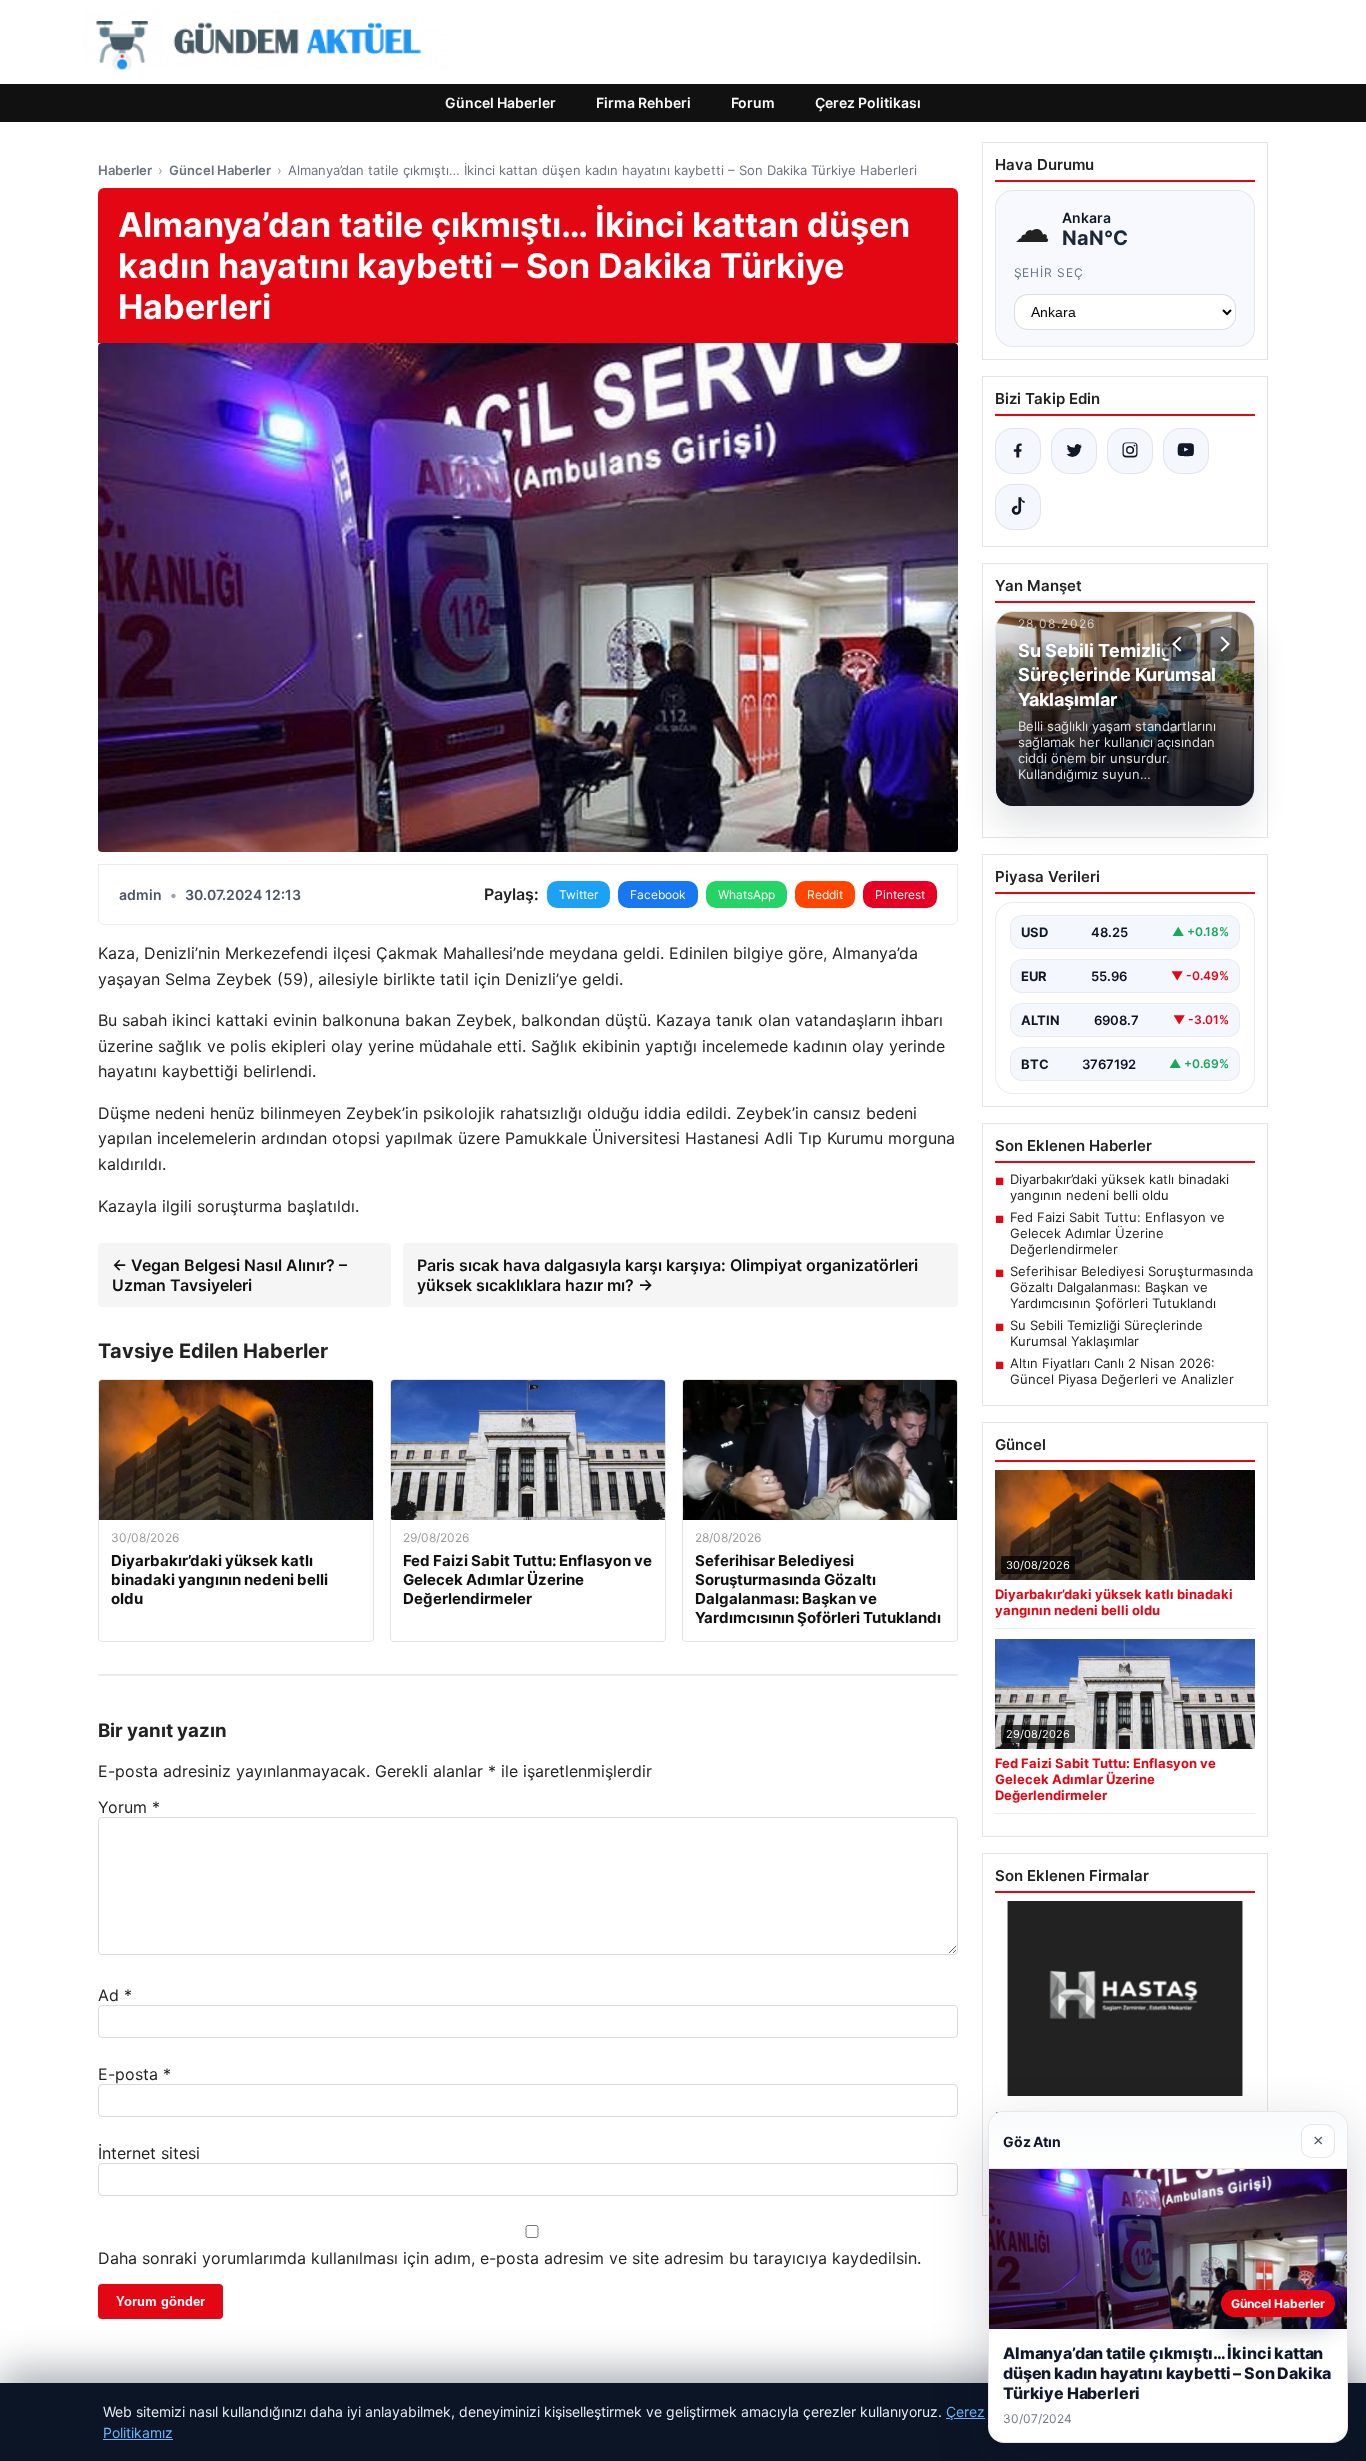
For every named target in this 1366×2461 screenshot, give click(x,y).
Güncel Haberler (500, 102)
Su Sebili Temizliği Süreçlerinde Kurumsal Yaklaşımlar (1106, 1333)
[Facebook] (1018, 451)
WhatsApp (746, 894)
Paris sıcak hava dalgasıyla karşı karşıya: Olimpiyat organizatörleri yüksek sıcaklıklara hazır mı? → (667, 1275)
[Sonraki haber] (1222, 644)
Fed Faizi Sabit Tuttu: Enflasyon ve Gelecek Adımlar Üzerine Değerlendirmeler (1117, 1233)
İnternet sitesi (149, 2153)
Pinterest (900, 894)
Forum (753, 102)
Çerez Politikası (868, 102)
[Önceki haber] (1180, 644)
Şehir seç (1049, 272)
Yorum (129, 1807)
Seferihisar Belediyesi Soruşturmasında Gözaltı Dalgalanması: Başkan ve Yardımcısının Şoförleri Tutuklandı (1131, 1287)
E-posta (134, 2074)
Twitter (578, 894)
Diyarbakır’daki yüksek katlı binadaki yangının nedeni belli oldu (1119, 1187)
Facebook (658, 894)
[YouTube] (1186, 451)
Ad (115, 1995)
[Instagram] (1130, 451)
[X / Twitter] (1074, 451)
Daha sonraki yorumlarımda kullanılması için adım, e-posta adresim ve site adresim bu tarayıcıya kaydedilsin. (509, 2258)
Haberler (125, 170)
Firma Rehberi (643, 102)
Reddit (825, 894)
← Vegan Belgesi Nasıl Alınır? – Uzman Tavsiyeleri (229, 1275)
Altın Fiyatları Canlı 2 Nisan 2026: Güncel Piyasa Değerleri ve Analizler (1122, 1371)
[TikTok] (1018, 507)
